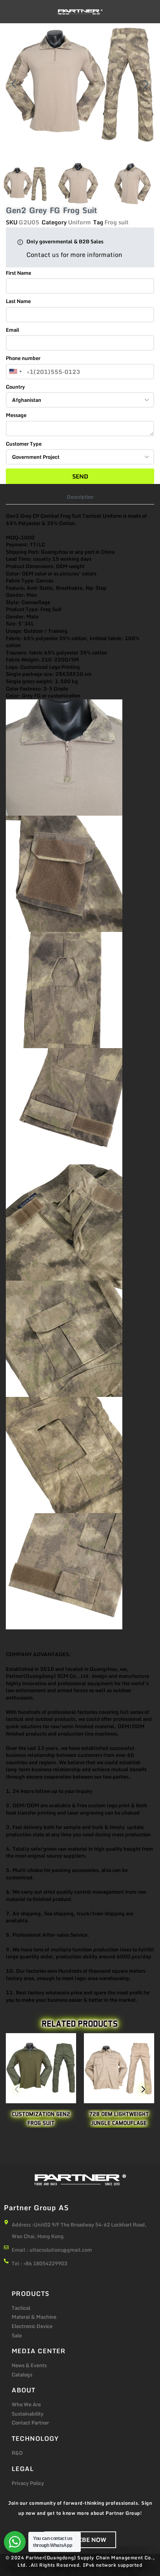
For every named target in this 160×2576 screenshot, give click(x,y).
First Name (18, 273)
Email (13, 330)
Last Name (18, 301)
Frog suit (117, 222)
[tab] (80, 497)
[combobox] (15, 372)
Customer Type (24, 444)
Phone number (23, 358)
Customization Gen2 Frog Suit (41, 2119)
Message (16, 415)
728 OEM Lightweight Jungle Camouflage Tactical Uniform (119, 2123)
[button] (14, 84)
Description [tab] (80, 497)
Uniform (79, 222)
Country (15, 387)
